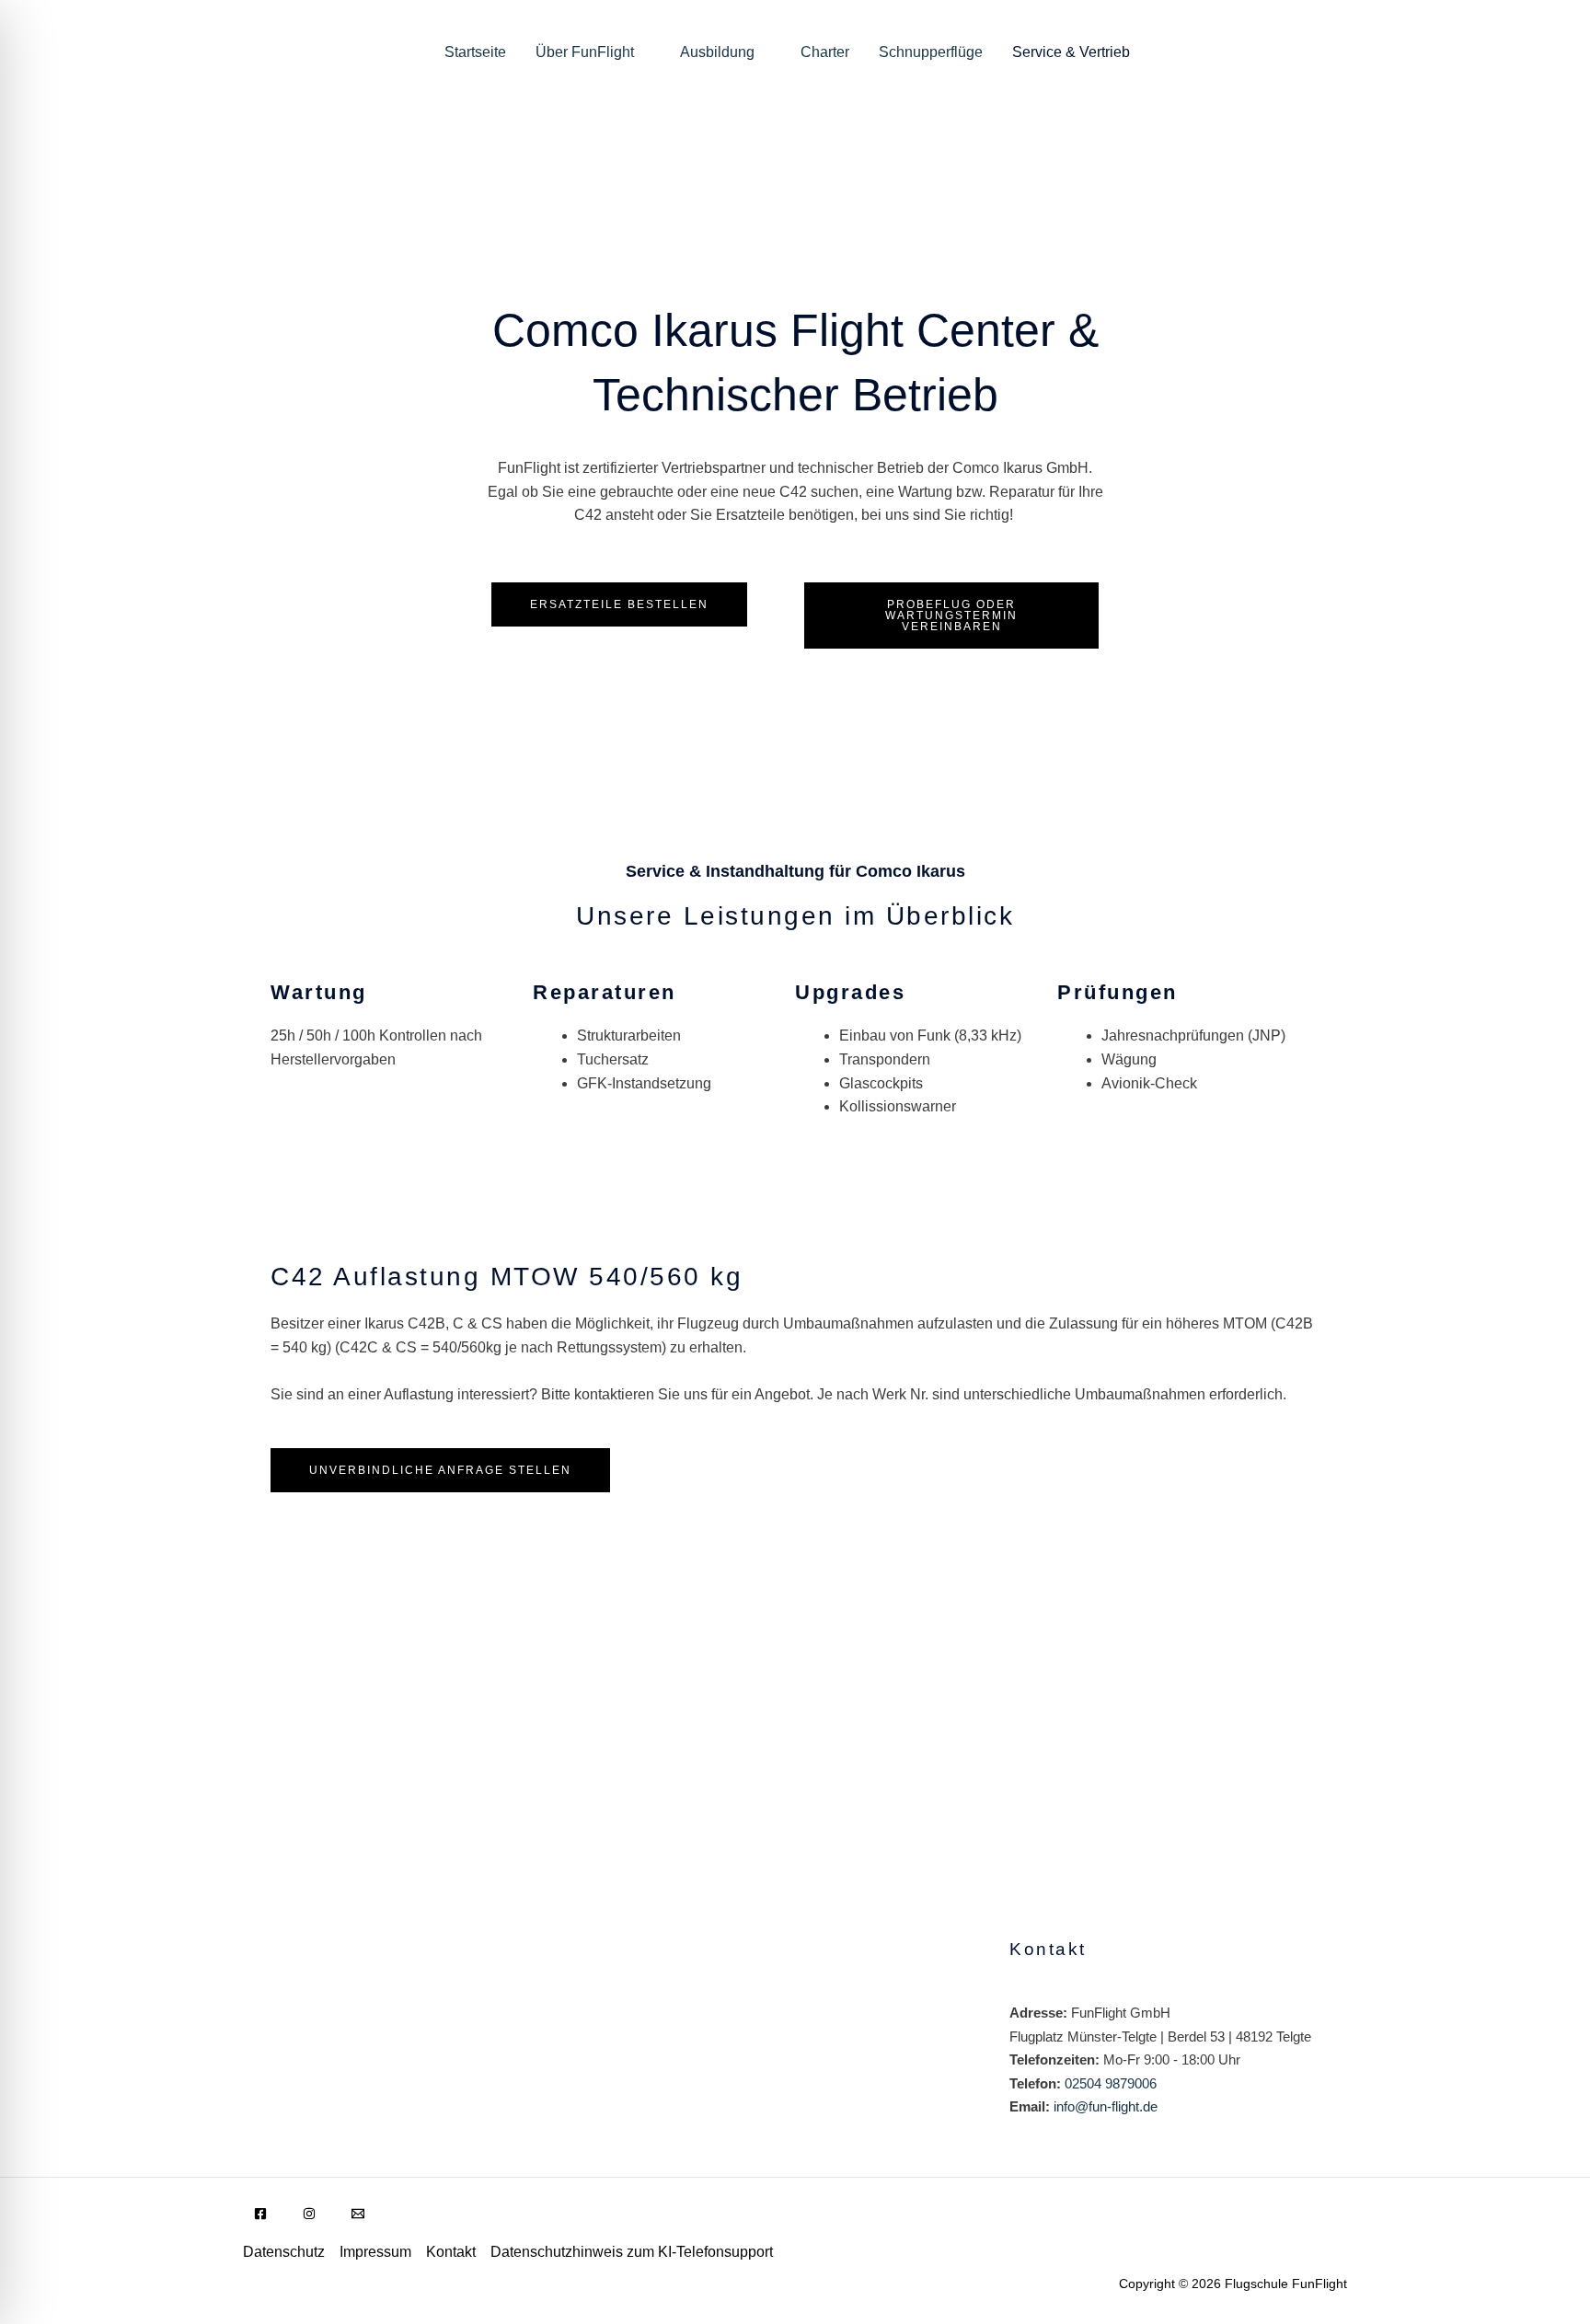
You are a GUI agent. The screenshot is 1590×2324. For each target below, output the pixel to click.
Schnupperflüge (931, 52)
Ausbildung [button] (717, 52)
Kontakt (451, 2252)
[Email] (358, 2214)
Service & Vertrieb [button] (1071, 52)
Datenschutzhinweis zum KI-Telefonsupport (632, 2252)
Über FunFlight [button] (585, 52)
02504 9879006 (1111, 2083)
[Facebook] (260, 2214)
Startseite (475, 52)
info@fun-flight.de (1106, 2106)
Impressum (375, 2252)
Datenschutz (284, 2252)
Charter (825, 52)
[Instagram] (309, 2214)
